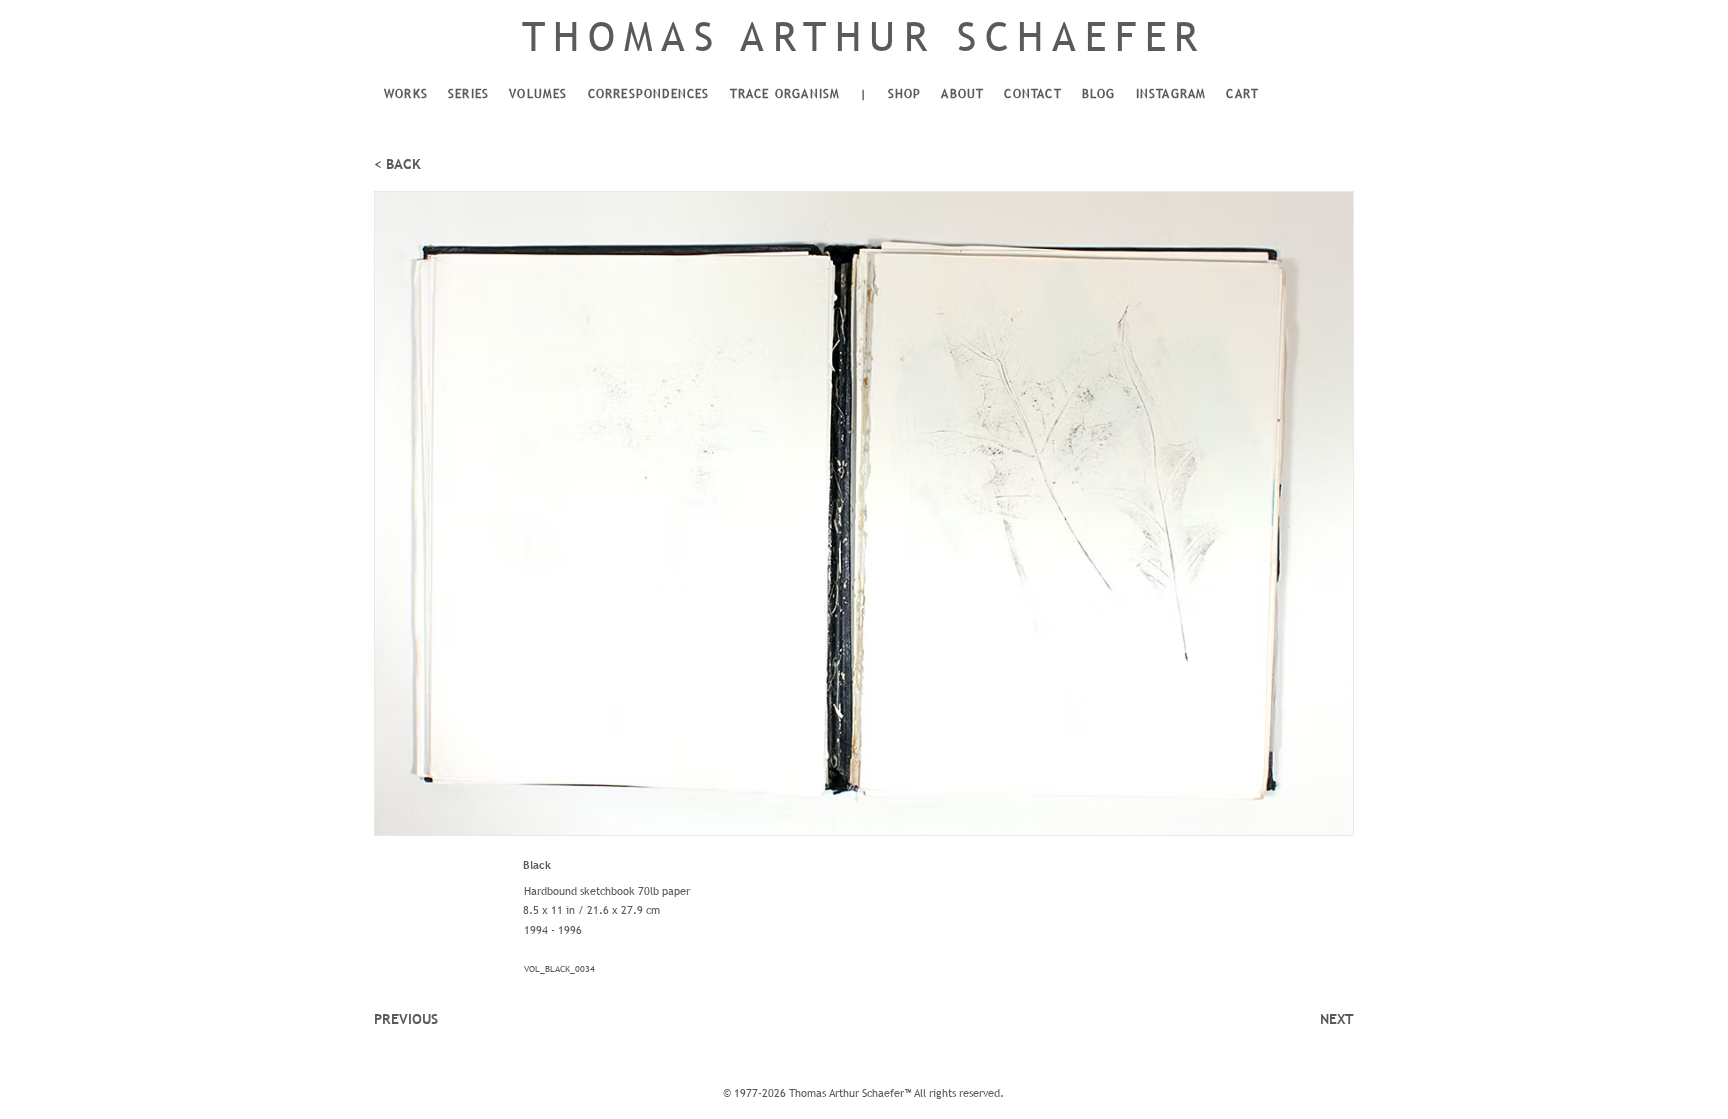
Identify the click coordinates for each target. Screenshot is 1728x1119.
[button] (406, 95)
